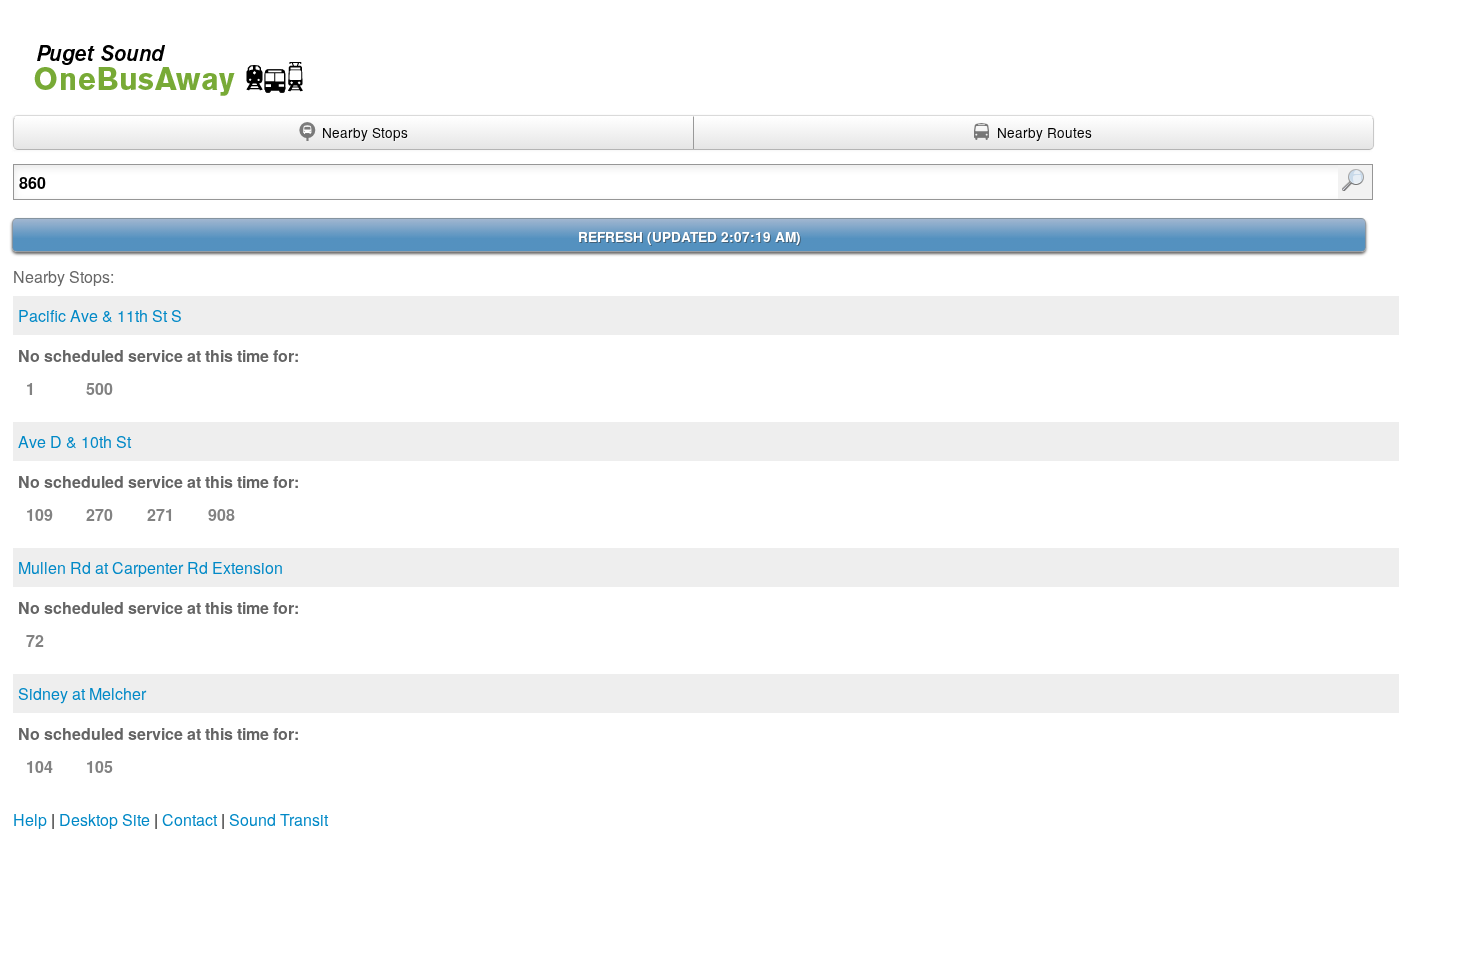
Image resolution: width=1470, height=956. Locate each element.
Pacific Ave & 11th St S (100, 315)
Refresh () (689, 236)
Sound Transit (278, 819)
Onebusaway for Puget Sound (160, 61)
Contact (189, 819)
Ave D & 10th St (74, 441)
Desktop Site (104, 819)
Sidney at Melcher (82, 693)
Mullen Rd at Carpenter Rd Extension (150, 567)
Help (30, 819)
